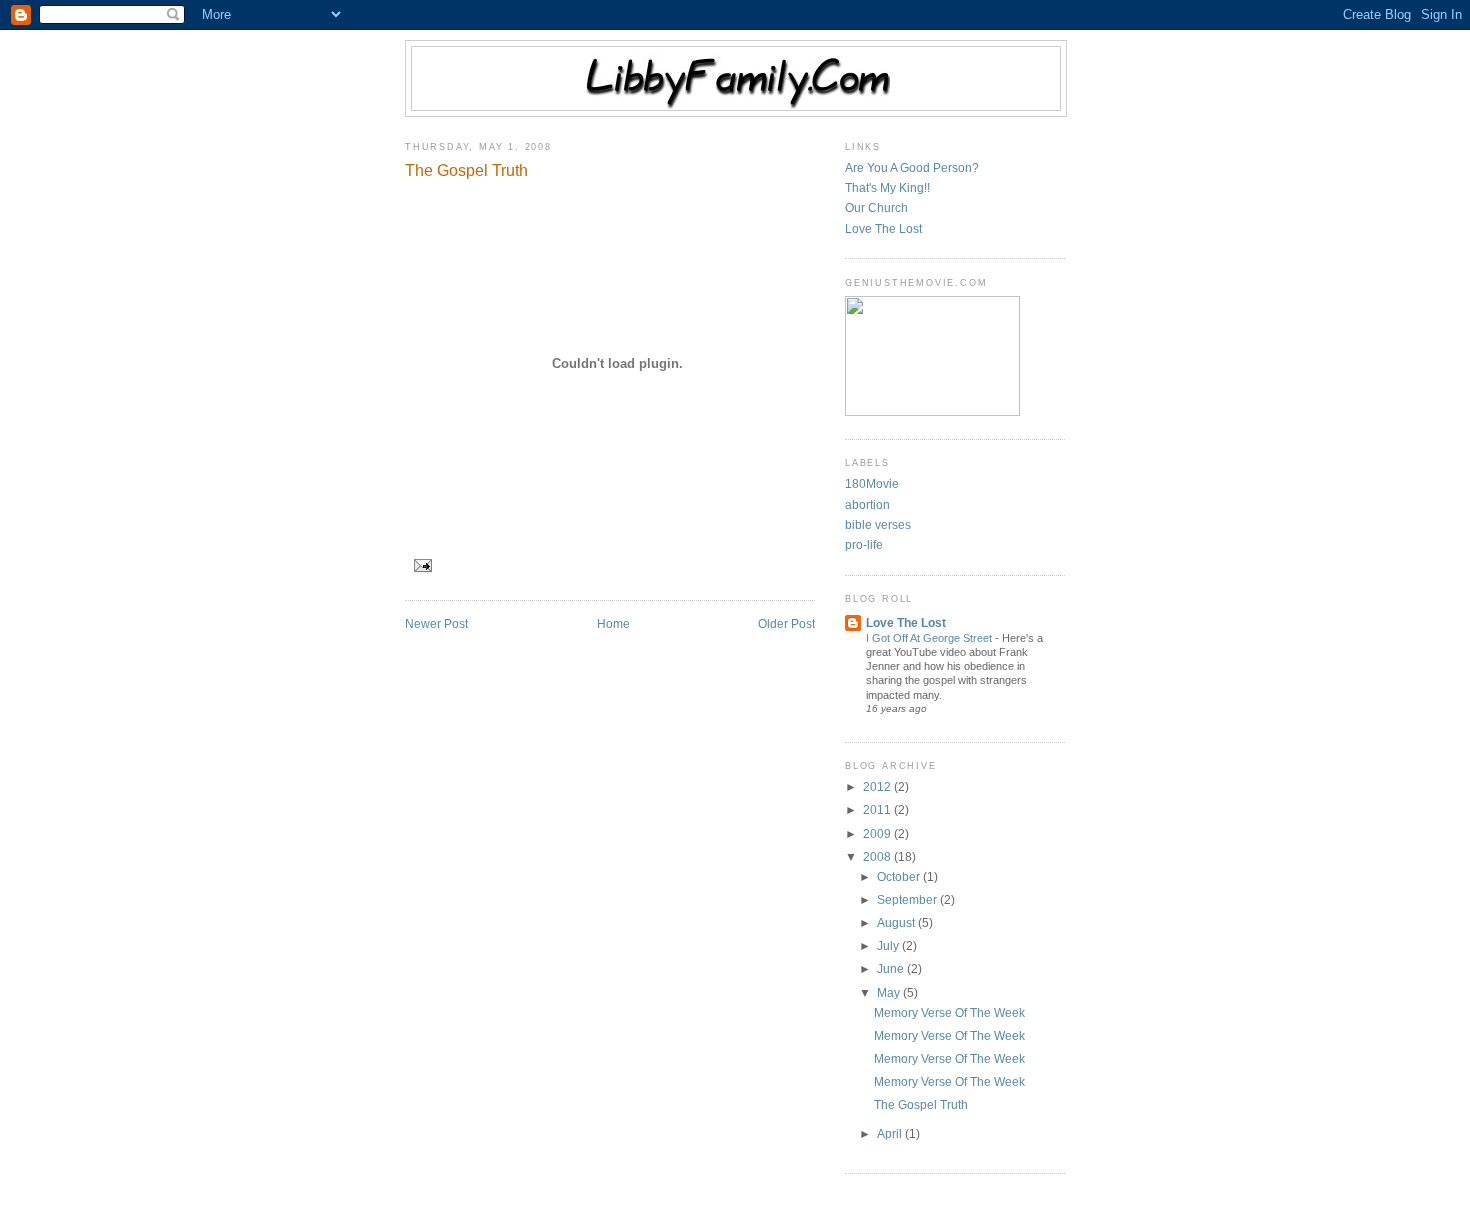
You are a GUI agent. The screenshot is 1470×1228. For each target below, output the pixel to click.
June (892, 969)
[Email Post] (420, 565)
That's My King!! (887, 188)
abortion (867, 505)
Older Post (786, 624)
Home (613, 624)
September (908, 900)
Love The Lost (883, 229)
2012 (878, 787)
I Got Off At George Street (930, 638)
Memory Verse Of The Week (949, 1013)
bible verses (878, 525)
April (891, 1134)
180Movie (872, 484)
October (900, 877)
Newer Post (436, 624)
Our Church (876, 208)
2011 (878, 810)
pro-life (864, 545)
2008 (878, 857)
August (897, 923)
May (890, 993)
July (889, 946)
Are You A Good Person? (912, 168)
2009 (878, 834)
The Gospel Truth (466, 170)
